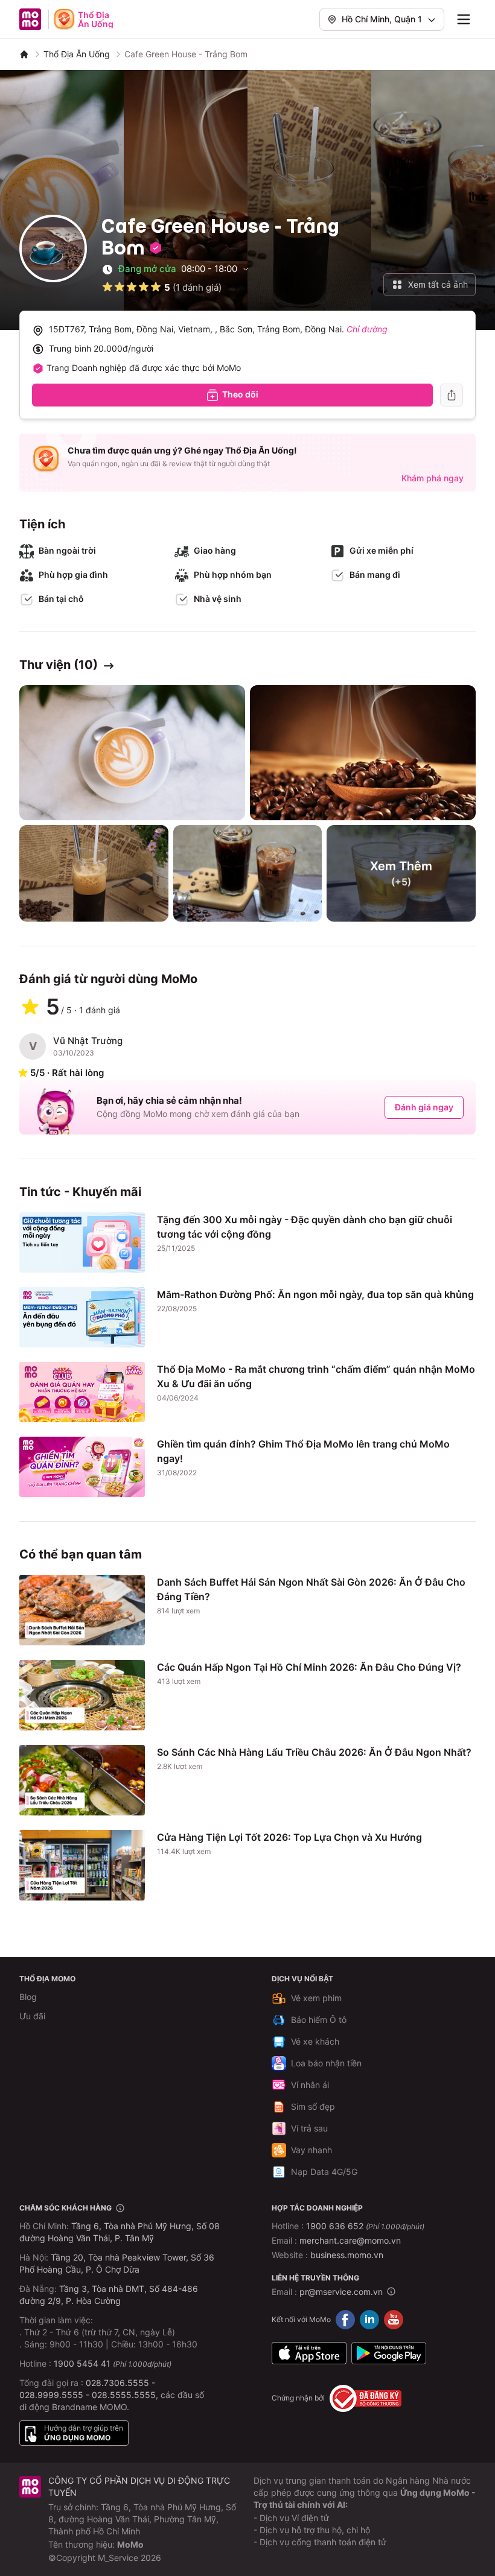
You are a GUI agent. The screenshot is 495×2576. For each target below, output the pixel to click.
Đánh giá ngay (424, 1107)
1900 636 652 (365, 2226)
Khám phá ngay (433, 478)
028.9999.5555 (51, 2395)
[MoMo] (24, 54)
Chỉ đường (367, 329)
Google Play (389, 2353)
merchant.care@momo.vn (350, 2240)
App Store (309, 2353)
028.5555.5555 (124, 2395)
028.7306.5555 (117, 2383)
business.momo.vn (347, 2255)
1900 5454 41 (82, 2363)
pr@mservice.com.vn (341, 2292)
